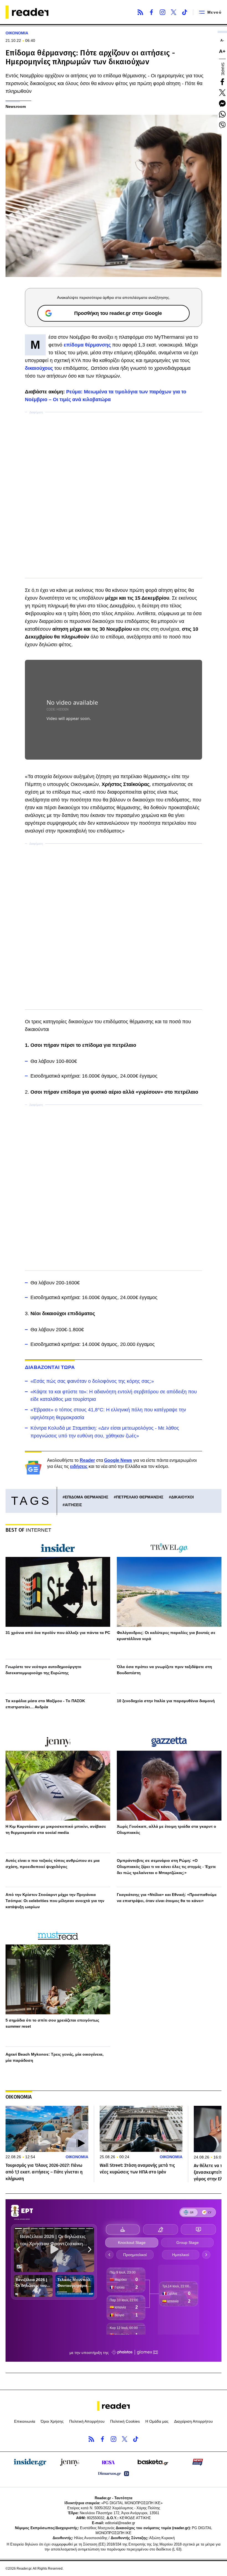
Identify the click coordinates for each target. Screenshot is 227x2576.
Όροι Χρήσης (52, 2421)
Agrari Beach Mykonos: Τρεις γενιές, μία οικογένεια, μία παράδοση (55, 2057)
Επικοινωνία (25, 2421)
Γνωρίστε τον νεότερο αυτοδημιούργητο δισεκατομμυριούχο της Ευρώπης (43, 1670)
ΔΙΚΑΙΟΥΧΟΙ (182, 1497)
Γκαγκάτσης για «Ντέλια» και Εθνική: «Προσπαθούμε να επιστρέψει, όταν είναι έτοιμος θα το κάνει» (167, 1898)
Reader (87, 1460)
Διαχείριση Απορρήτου (194, 2421)
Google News (118, 1460)
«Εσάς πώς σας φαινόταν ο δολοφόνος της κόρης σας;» (92, 1381)
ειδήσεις (79, 1466)
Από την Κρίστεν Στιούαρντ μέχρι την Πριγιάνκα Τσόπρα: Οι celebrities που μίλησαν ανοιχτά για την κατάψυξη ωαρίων (55, 1901)
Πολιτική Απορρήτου (87, 2421)
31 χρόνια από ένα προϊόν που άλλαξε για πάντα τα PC (58, 1633)
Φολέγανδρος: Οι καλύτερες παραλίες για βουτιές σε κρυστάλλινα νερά (166, 1636)
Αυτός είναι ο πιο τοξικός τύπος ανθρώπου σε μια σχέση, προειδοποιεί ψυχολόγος (53, 1864)
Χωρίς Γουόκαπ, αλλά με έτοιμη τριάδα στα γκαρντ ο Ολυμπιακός (167, 1829)
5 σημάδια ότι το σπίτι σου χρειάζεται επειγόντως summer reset (52, 2023)
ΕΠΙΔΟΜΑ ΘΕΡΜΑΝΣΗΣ (87, 1497)
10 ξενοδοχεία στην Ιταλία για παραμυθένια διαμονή (166, 1701)
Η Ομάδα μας (157, 2421)
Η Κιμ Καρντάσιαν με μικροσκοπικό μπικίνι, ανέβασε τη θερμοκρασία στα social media (56, 1829)
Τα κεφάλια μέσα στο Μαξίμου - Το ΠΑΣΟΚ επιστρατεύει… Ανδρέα (45, 1704)
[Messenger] (222, 103)
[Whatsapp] (222, 114)
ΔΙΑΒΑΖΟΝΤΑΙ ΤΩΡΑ (50, 1367)
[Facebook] (151, 12)
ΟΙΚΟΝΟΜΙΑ (17, 33)
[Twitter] (174, 12)
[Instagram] (162, 12)
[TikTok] (185, 12)
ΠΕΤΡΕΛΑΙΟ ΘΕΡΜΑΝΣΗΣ (140, 1497)
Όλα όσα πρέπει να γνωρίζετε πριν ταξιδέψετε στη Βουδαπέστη (164, 1670)
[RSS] (140, 12)
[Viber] (222, 125)
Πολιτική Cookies (125, 2421)
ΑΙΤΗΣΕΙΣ (73, 1505)
